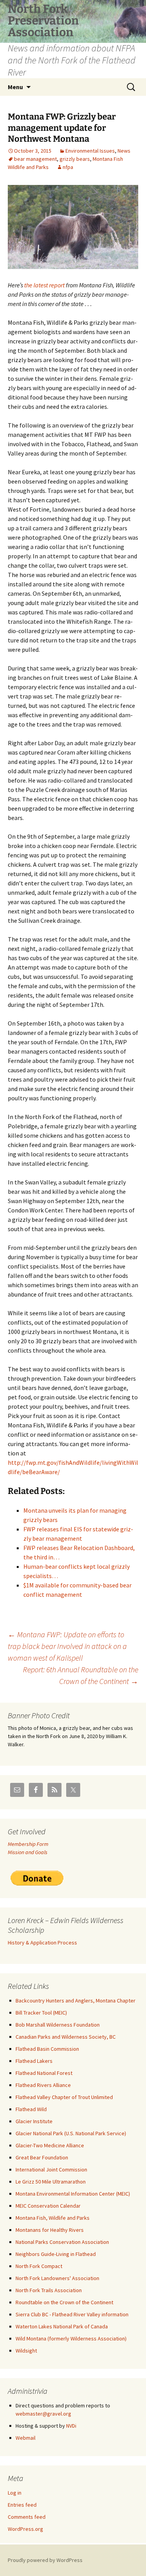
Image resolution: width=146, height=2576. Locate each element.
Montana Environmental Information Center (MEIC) (73, 2194)
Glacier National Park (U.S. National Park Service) (71, 2133)
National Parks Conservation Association (62, 2242)
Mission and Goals (28, 1852)
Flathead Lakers (34, 2061)
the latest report (44, 285)
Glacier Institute (34, 2121)
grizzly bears (75, 159)
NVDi (71, 2426)
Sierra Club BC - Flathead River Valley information (72, 2314)
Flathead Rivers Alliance (43, 2085)
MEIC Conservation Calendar (48, 2206)
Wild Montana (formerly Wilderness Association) (71, 2338)
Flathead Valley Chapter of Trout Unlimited (64, 2097)
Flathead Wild (31, 2109)
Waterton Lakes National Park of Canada (62, 2326)
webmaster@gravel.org (43, 2414)
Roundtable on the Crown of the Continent (64, 2302)
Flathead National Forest (44, 2073)
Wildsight (26, 2351)
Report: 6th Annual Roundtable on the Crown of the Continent (81, 1675)
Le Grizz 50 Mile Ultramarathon (51, 2182)
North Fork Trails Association (49, 2290)
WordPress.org (26, 2529)
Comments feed (27, 2517)
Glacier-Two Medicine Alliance (50, 2145)
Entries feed (22, 2505)
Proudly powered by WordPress (45, 2560)
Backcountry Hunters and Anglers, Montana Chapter (76, 2001)
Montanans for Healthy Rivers (50, 2230)
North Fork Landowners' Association (57, 2278)
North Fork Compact (39, 2266)
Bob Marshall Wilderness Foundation (58, 2025)
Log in (15, 2493)
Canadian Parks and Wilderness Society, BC (66, 2037)
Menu (15, 87)
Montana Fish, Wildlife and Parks (53, 2218)
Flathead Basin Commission (47, 2049)
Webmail (26, 2438)
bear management (35, 159)
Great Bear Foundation (42, 2157)
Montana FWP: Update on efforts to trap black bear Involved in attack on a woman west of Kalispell (67, 1646)
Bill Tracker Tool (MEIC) (41, 2013)
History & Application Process (42, 1943)
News (124, 151)
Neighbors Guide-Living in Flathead (56, 2254)
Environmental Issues (90, 151)
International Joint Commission (51, 2170)
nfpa (68, 167)
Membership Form (28, 1844)
